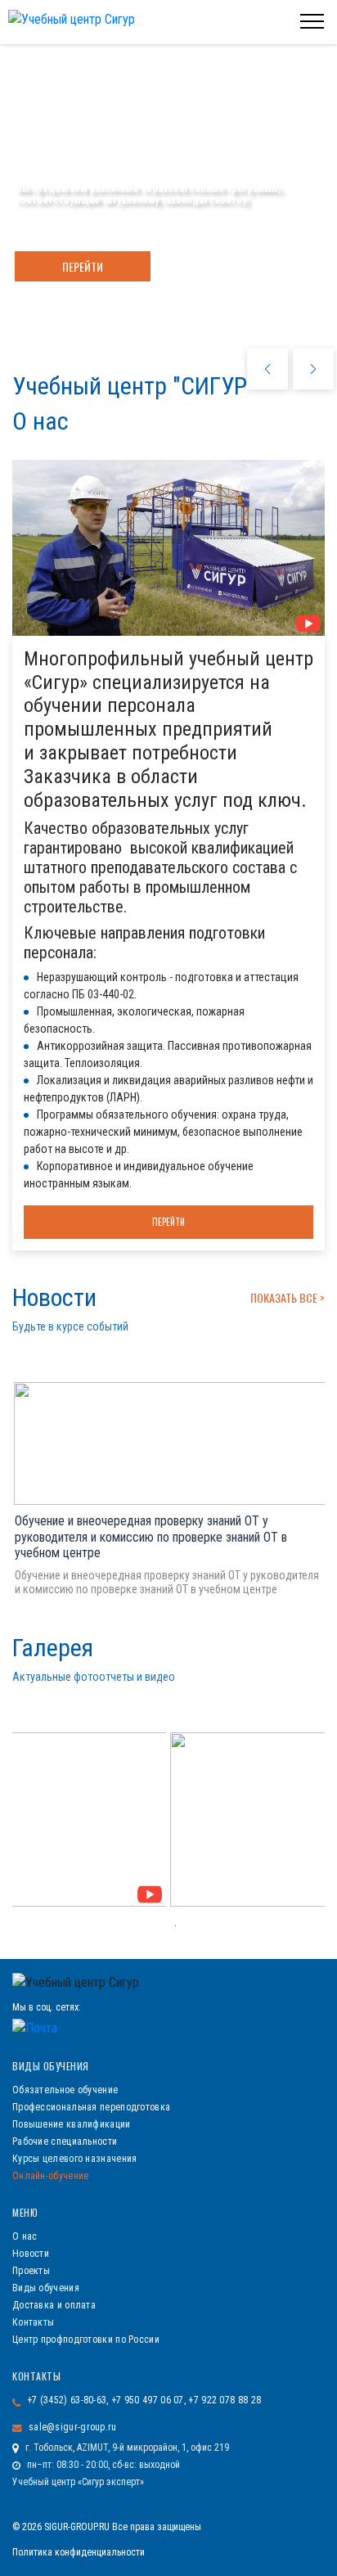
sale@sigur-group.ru (73, 2427)
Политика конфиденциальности (79, 2552)
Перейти (83, 266)
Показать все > (288, 1297)
